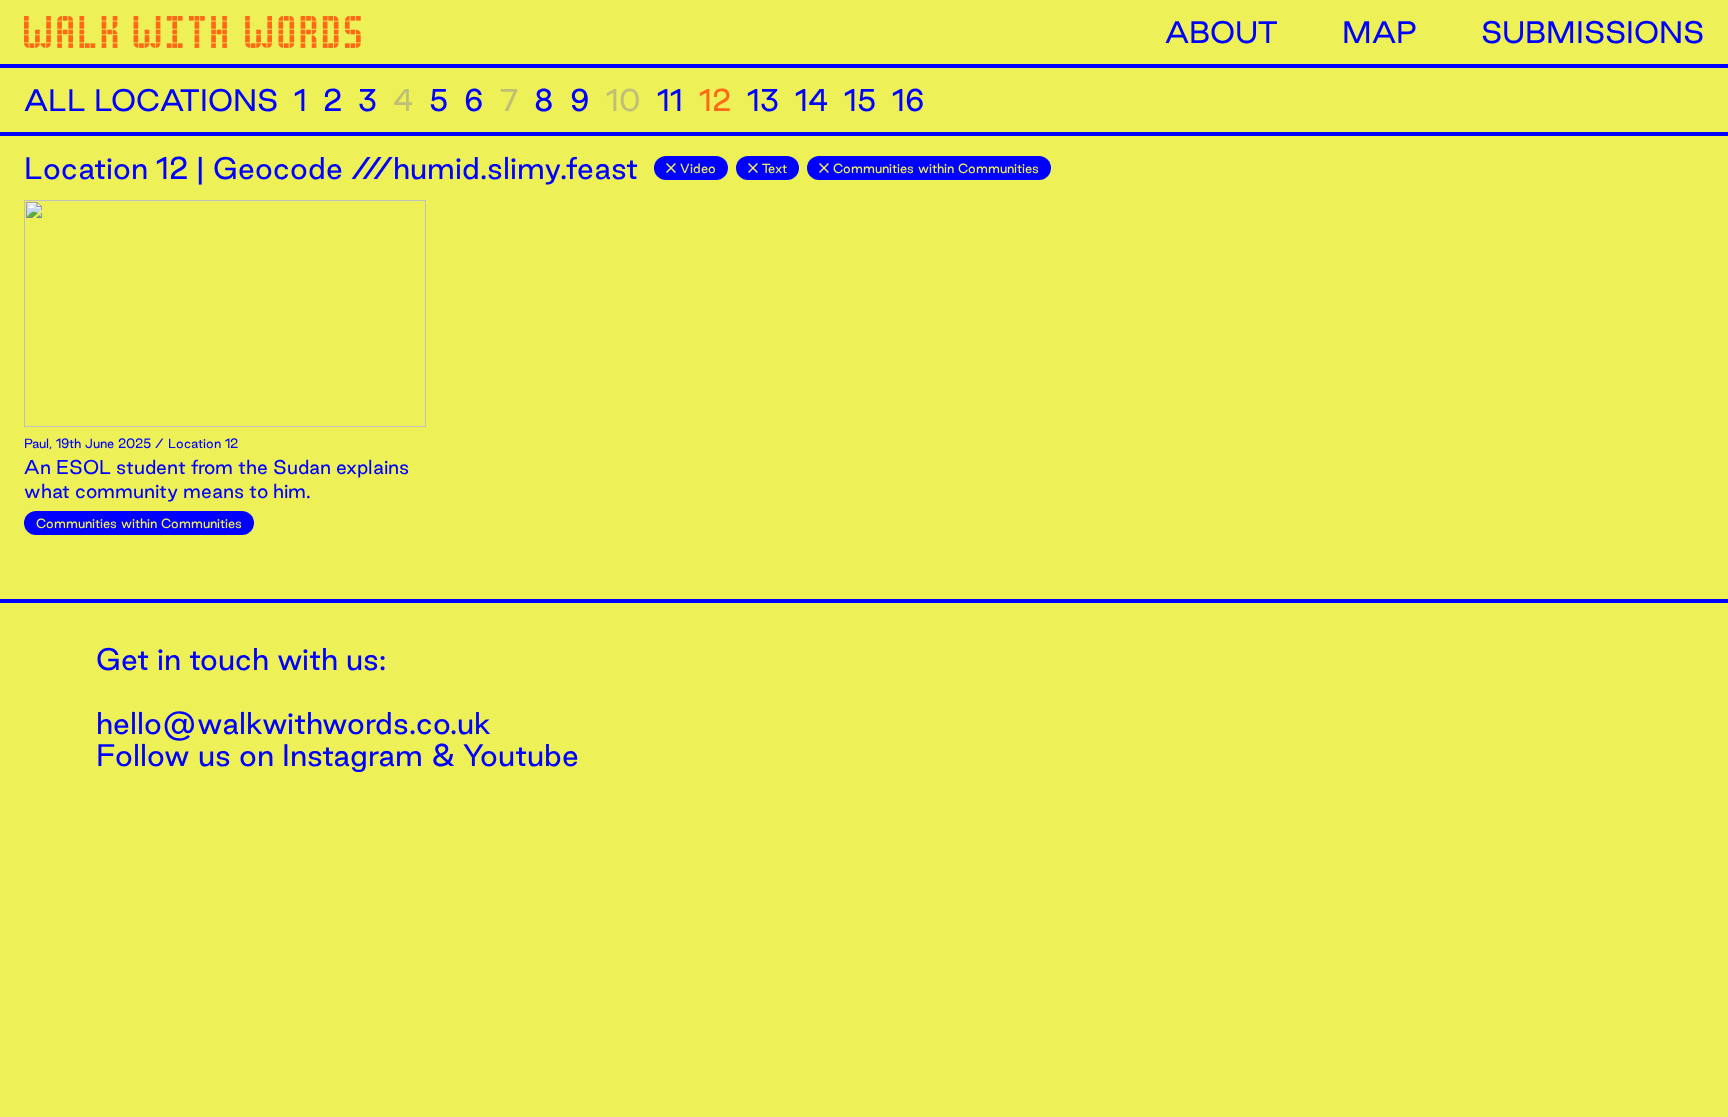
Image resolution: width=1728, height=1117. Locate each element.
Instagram (352, 755)
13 (763, 100)
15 (860, 100)
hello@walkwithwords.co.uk (293, 723)
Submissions (1592, 32)
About (1221, 32)
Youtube (521, 755)
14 (811, 100)
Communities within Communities (936, 168)
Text (774, 168)
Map (1379, 32)
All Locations (151, 100)
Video (698, 168)
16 (908, 100)
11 (670, 100)
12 (715, 100)
